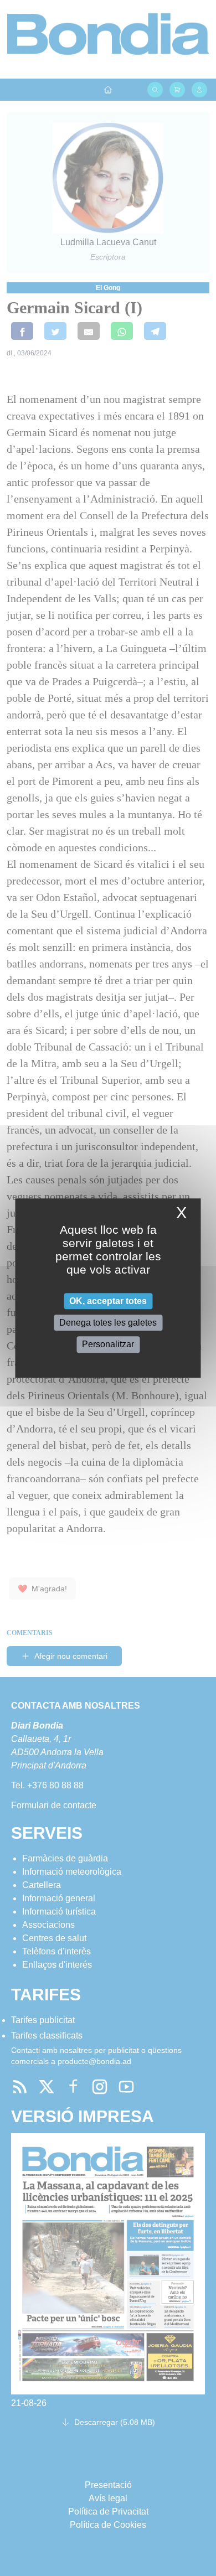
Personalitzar (108, 1345)
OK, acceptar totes (108, 1301)
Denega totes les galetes (108, 1323)
